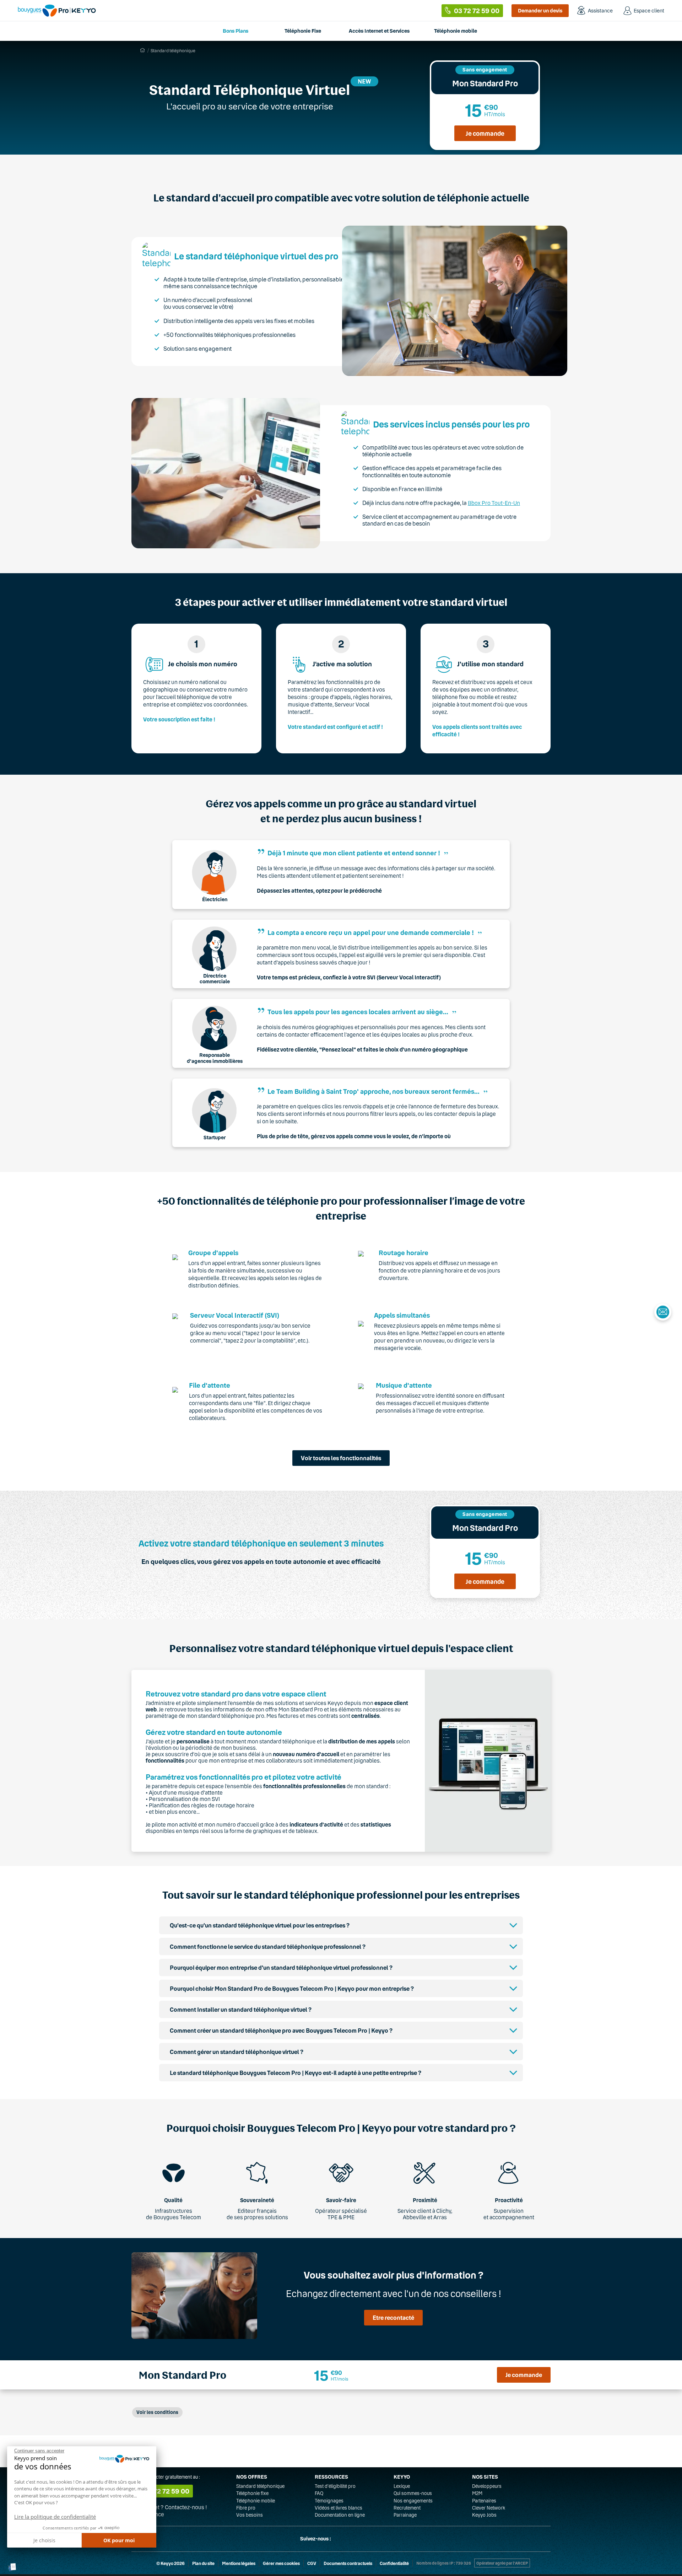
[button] (12, 2567)
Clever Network (489, 2508)
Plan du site (203, 2563)
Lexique (402, 2486)
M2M (477, 2493)
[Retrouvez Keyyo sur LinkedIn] (357, 2539)
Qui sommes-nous (413, 2493)
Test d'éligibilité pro (335, 2486)
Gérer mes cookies (281, 2563)
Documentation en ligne (340, 2515)
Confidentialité (394, 2563)
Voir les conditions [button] (157, 2412)
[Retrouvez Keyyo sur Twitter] (340, 2539)
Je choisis (44, 2540)
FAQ (319, 2493)
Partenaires (484, 2501)
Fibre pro (246, 2508)
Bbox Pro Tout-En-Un (494, 503)
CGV (312, 2563)
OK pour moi (119, 2540)
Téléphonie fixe (252, 2493)
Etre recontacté (393, 2317)
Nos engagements (413, 2501)
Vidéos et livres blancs (339, 2508)
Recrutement (407, 2508)
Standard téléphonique (260, 2486)
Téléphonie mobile (256, 2501)
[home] (142, 50)
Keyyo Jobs (484, 2515)
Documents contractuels (348, 2563)
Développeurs (487, 2486)
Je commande (485, 133)
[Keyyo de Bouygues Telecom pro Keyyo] (57, 10)
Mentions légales (239, 2563)
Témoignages (329, 2501)
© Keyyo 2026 (170, 2563)
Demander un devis (540, 10)
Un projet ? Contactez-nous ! (171, 2507)
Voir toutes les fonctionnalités (341, 1458)
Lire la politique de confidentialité (55, 2517)
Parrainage (405, 2515)
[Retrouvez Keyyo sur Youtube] (374, 2539)
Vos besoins (250, 2515)
